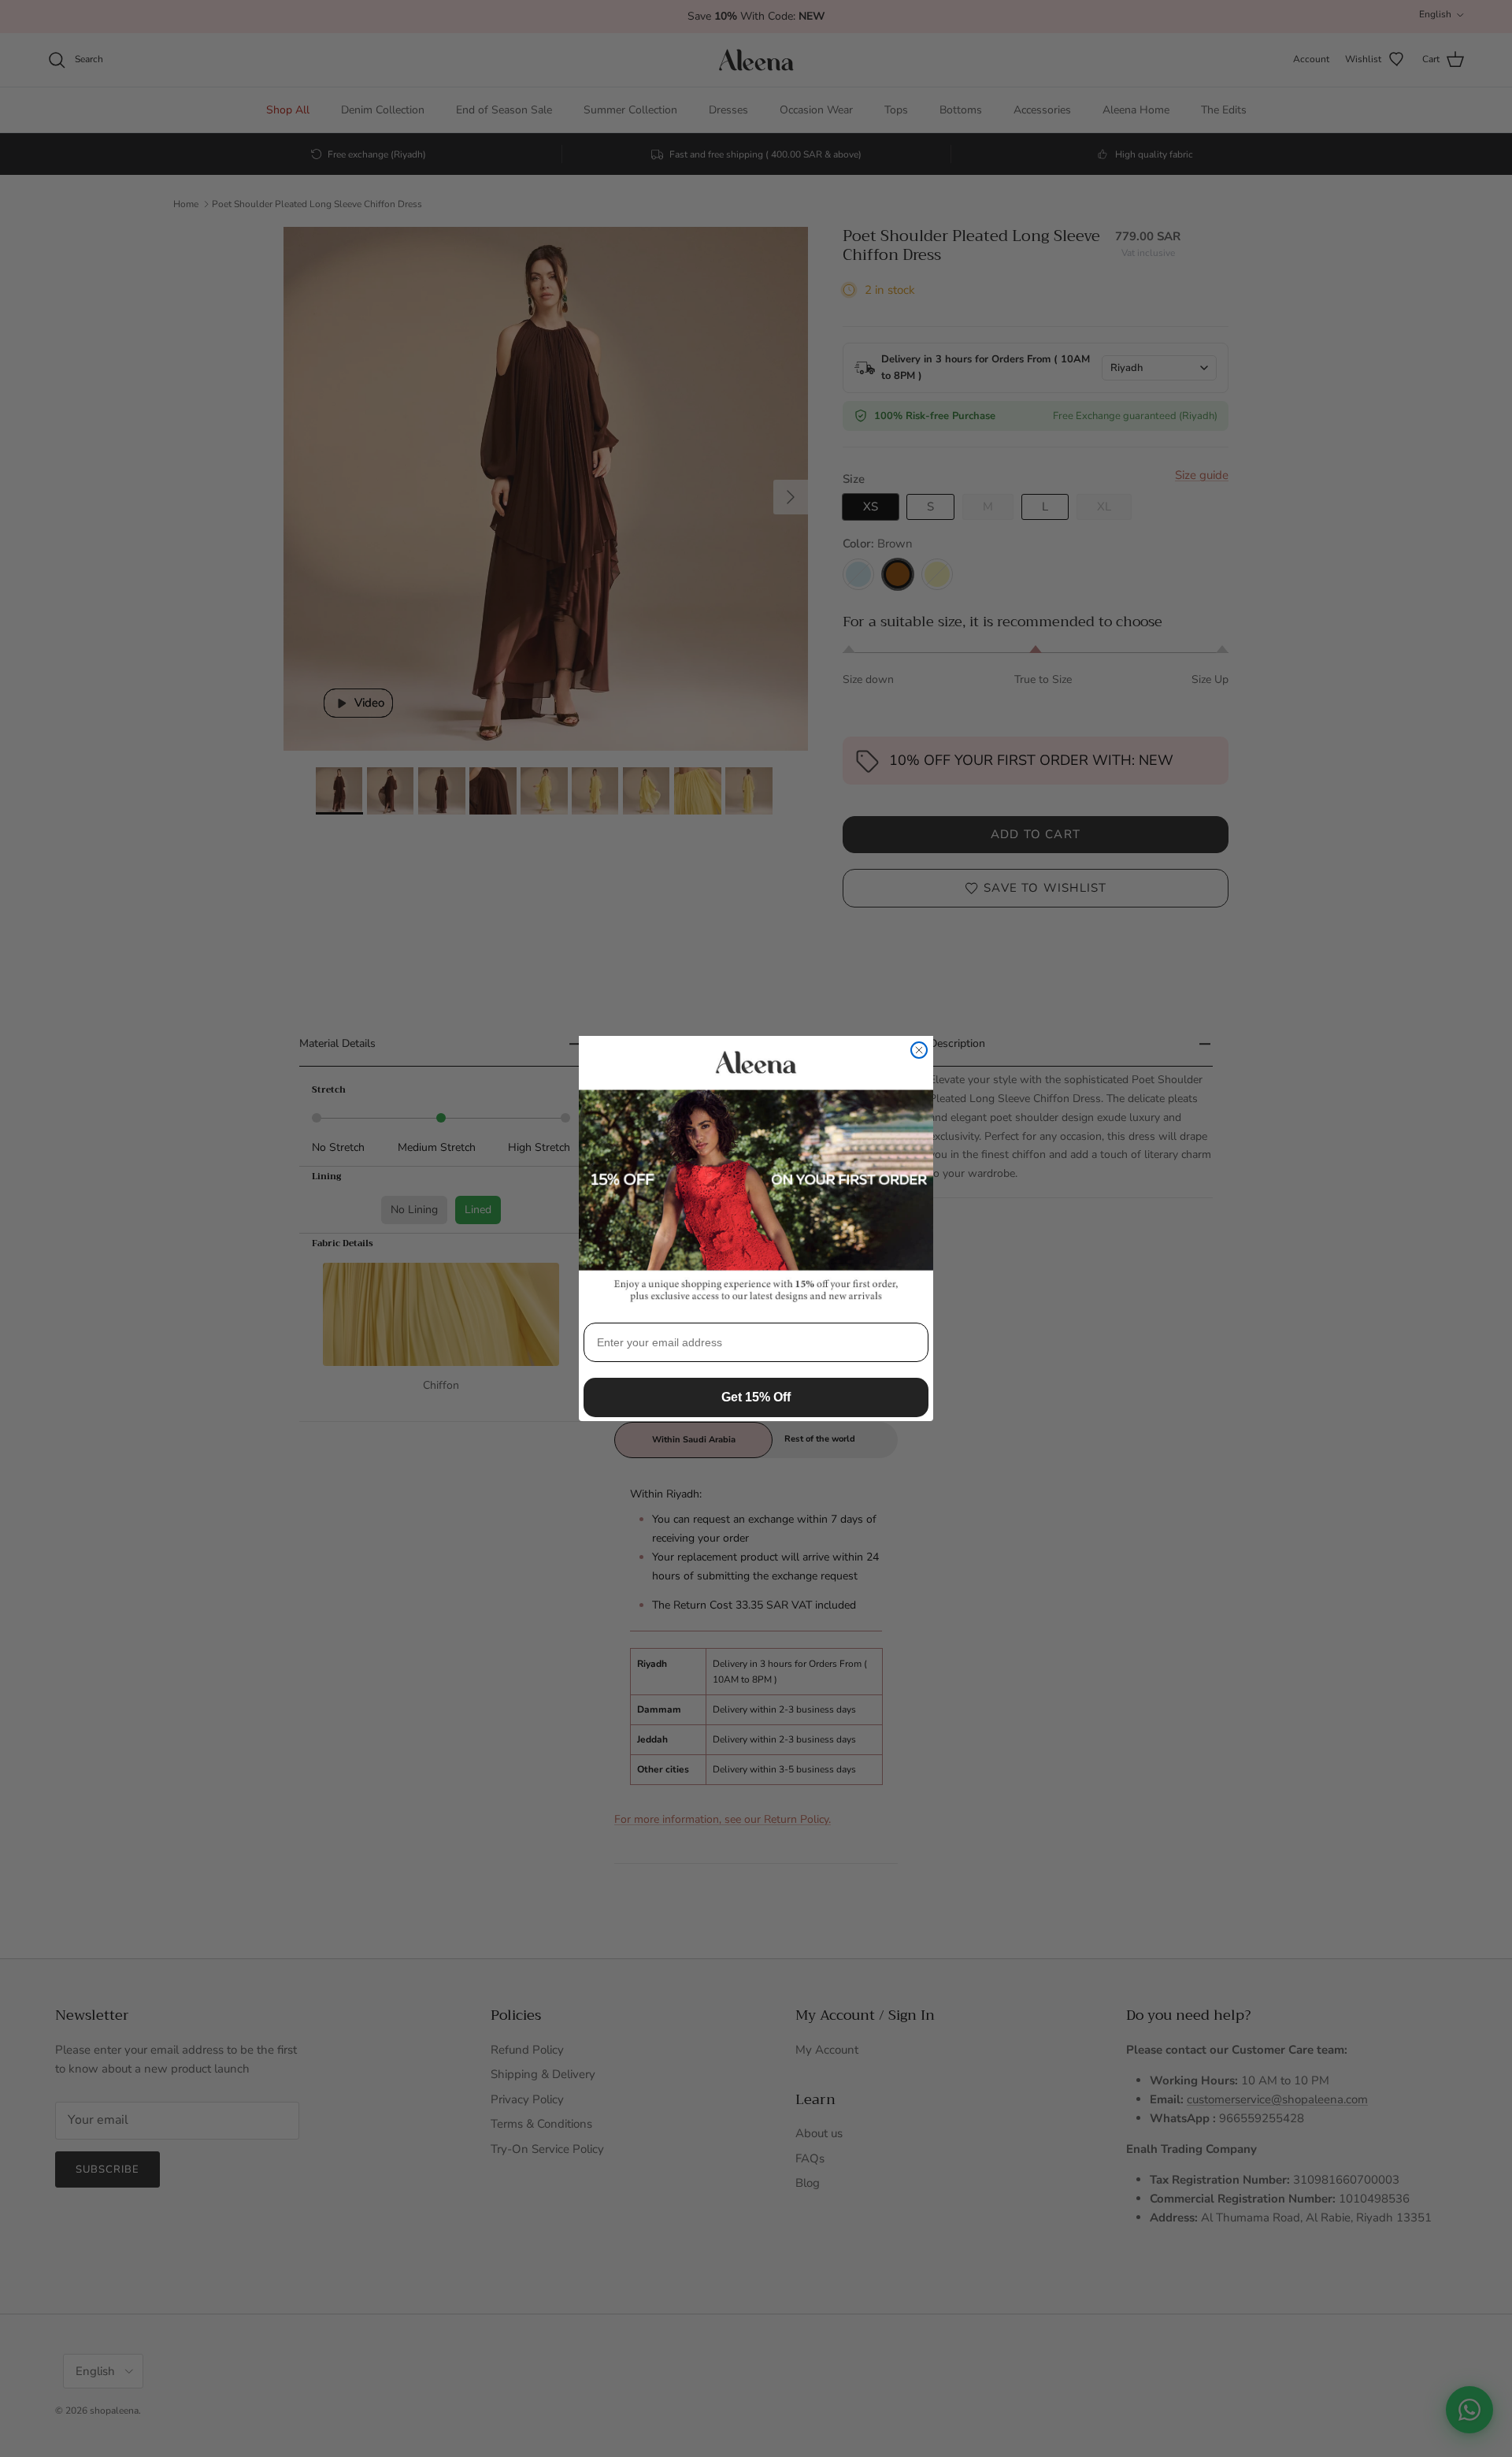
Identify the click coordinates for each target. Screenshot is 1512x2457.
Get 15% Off (756, 1397)
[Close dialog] (919, 1050)
